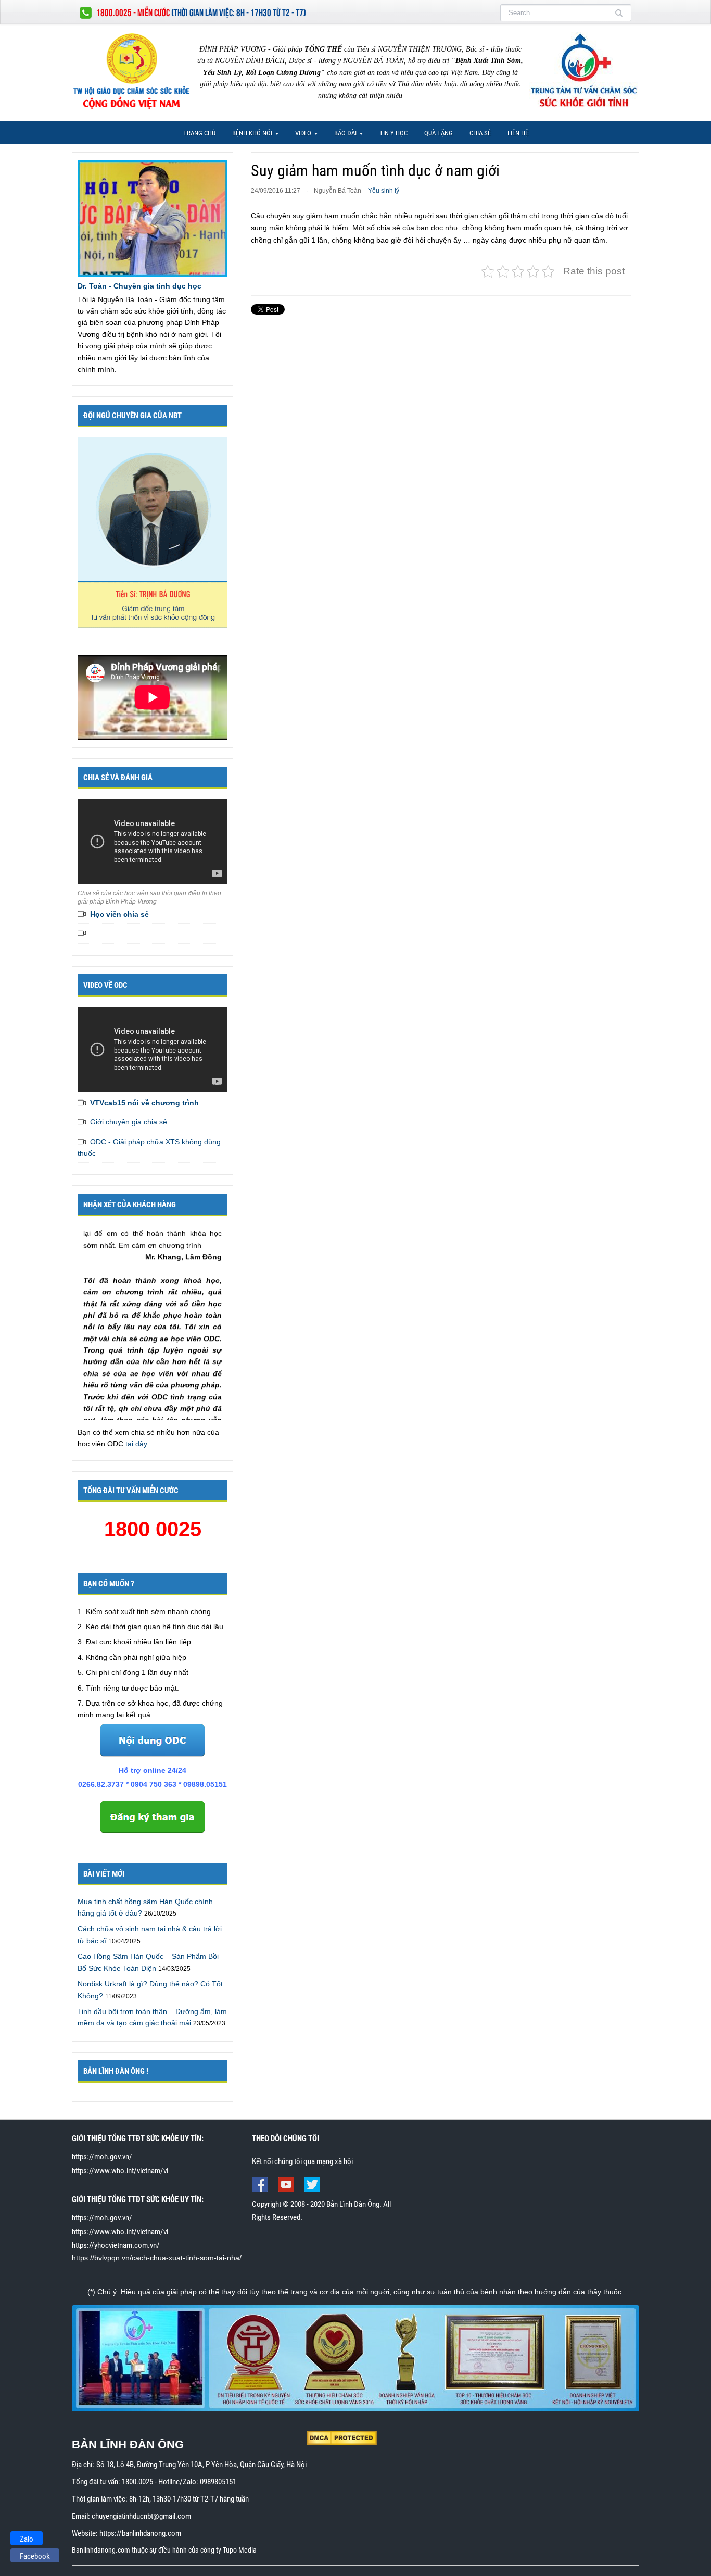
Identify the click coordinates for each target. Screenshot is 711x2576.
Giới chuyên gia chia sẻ (129, 1122)
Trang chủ (199, 133)
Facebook (35, 2556)
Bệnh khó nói (249, 136)
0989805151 (218, 2482)
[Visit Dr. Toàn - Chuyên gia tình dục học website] (153, 218)
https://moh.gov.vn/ (102, 2157)
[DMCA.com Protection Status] (342, 2437)
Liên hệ (518, 133)
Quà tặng (439, 133)
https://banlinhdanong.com (140, 2533)
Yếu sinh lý (384, 191)
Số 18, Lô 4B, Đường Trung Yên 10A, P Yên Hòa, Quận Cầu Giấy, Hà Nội (201, 2465)
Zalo (27, 2539)
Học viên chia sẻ (119, 914)
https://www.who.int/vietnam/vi (120, 2171)
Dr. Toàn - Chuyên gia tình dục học (139, 286)
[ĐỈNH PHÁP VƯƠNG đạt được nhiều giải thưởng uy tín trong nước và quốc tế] (355, 2358)
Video (300, 136)
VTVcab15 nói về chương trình (144, 1103)
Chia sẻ (480, 133)
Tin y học (393, 133)
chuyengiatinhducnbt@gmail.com (141, 2516)
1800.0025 (137, 2482)
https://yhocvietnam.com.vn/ (116, 2245)
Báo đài (342, 136)
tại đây (136, 1444)
